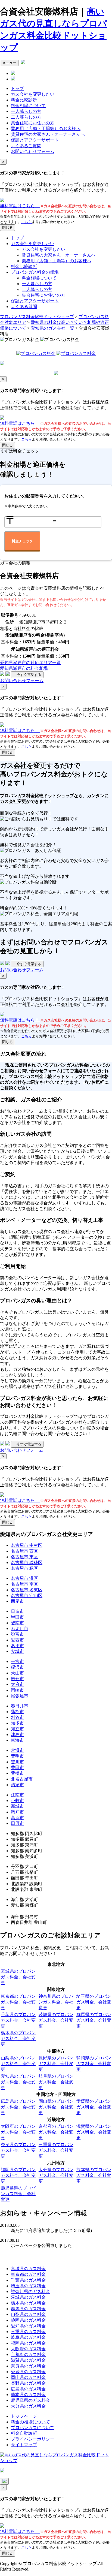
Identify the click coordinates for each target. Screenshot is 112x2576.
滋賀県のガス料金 (28, 2360)
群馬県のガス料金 (28, 2309)
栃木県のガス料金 (28, 2303)
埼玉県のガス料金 (28, 2286)
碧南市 (17, 1623)
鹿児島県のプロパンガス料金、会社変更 (18, 2194)
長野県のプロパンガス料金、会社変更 (56, 2064)
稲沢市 (17, 1667)
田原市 (17, 1823)
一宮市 (17, 1661)
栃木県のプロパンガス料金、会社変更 (18, 2039)
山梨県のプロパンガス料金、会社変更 (18, 2064)
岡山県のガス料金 (28, 2377)
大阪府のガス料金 (28, 2349)
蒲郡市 (17, 1712)
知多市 (17, 1723)
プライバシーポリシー (33, 2439)
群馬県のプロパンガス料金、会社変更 (94, 2020)
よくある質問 (24, 307)
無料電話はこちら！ (20, 206)
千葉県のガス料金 (28, 2280)
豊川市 (17, 1762)
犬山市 (17, 1673)
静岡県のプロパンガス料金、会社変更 (94, 2064)
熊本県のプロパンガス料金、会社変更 (94, 2175)
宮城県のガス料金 (28, 2269)
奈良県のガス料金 (28, 2366)
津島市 (17, 1735)
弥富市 (17, 1634)
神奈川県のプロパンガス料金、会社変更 (56, 2002)
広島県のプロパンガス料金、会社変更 (18, 2107)
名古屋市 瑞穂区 (27, 1563)
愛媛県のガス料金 (28, 2372)
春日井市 (20, 1706)
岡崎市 (17, 1690)
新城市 (17, 1806)
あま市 (17, 1646)
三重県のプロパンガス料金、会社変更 (56, 2150)
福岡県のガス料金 (28, 2343)
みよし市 (20, 1629)
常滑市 (17, 1750)
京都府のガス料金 (28, 2354)
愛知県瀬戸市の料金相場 (24, 668)
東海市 (17, 1740)
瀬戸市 (17, 1812)
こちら (27, 222)
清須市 (17, 1785)
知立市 (17, 1729)
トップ (17, 88)
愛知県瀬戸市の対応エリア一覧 (30, 663)
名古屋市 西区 (24, 1551)
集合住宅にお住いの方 (33, 123)
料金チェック (22, 541)
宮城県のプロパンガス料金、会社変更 (18, 1977)
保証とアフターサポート (35, 140)
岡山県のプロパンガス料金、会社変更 (56, 2107)
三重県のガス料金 (28, 2332)
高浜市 (17, 1818)
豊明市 (17, 1756)
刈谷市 (17, 1717)
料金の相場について (30, 2422)
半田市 (17, 1617)
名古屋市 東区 (24, 1557)
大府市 (17, 1684)
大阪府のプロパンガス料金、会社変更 (18, 2132)
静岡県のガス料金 (28, 2320)
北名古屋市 (22, 1779)
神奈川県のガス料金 (30, 2292)
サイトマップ (24, 2445)
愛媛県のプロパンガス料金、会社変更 (94, 2107)
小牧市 (17, 1801)
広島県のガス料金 (28, 2389)
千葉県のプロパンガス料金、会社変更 (18, 2020)
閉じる (7, 228)
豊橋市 (17, 1773)
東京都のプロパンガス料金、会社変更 (18, 2002)
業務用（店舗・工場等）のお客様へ (46, 129)
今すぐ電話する (27, 675)
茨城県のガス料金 (28, 2297)
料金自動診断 (24, 2433)
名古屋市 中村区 (27, 1545)
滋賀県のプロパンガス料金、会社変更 (94, 2132)
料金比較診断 (24, 100)
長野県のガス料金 (28, 2383)
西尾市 (17, 1601)
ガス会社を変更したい (33, 94)
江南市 (17, 1795)
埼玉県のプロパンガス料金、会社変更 (94, 2002)
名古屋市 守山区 (27, 1596)
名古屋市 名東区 (27, 1590)
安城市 (17, 1651)
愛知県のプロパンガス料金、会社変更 (18, 2082)
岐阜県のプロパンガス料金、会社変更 (56, 2082)
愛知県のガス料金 (28, 2326)
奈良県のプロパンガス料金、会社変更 (18, 2150)
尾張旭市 (20, 1696)
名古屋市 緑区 (24, 1568)
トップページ (24, 2416)
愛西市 (17, 1640)
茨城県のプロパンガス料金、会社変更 (56, 2020)
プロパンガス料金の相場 (35, 272)
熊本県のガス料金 (28, 2395)
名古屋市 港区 (24, 1578)
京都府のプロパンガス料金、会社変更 (56, 2132)
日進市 (17, 1611)
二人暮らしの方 (26, 117)
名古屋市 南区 (24, 1584)
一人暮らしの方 (26, 111)
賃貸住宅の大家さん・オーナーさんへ (48, 134)
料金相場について (28, 106)
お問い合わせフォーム (33, 151)
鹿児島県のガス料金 (30, 2400)
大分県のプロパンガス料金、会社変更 (56, 2175)
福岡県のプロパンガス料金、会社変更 (18, 2175)
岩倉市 (17, 1679)
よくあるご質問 (26, 146)
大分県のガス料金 (28, 2406)
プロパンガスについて (33, 2428)
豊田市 (17, 1768)
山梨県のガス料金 (28, 2314)
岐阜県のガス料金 (28, 2337)
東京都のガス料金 (28, 2274)
